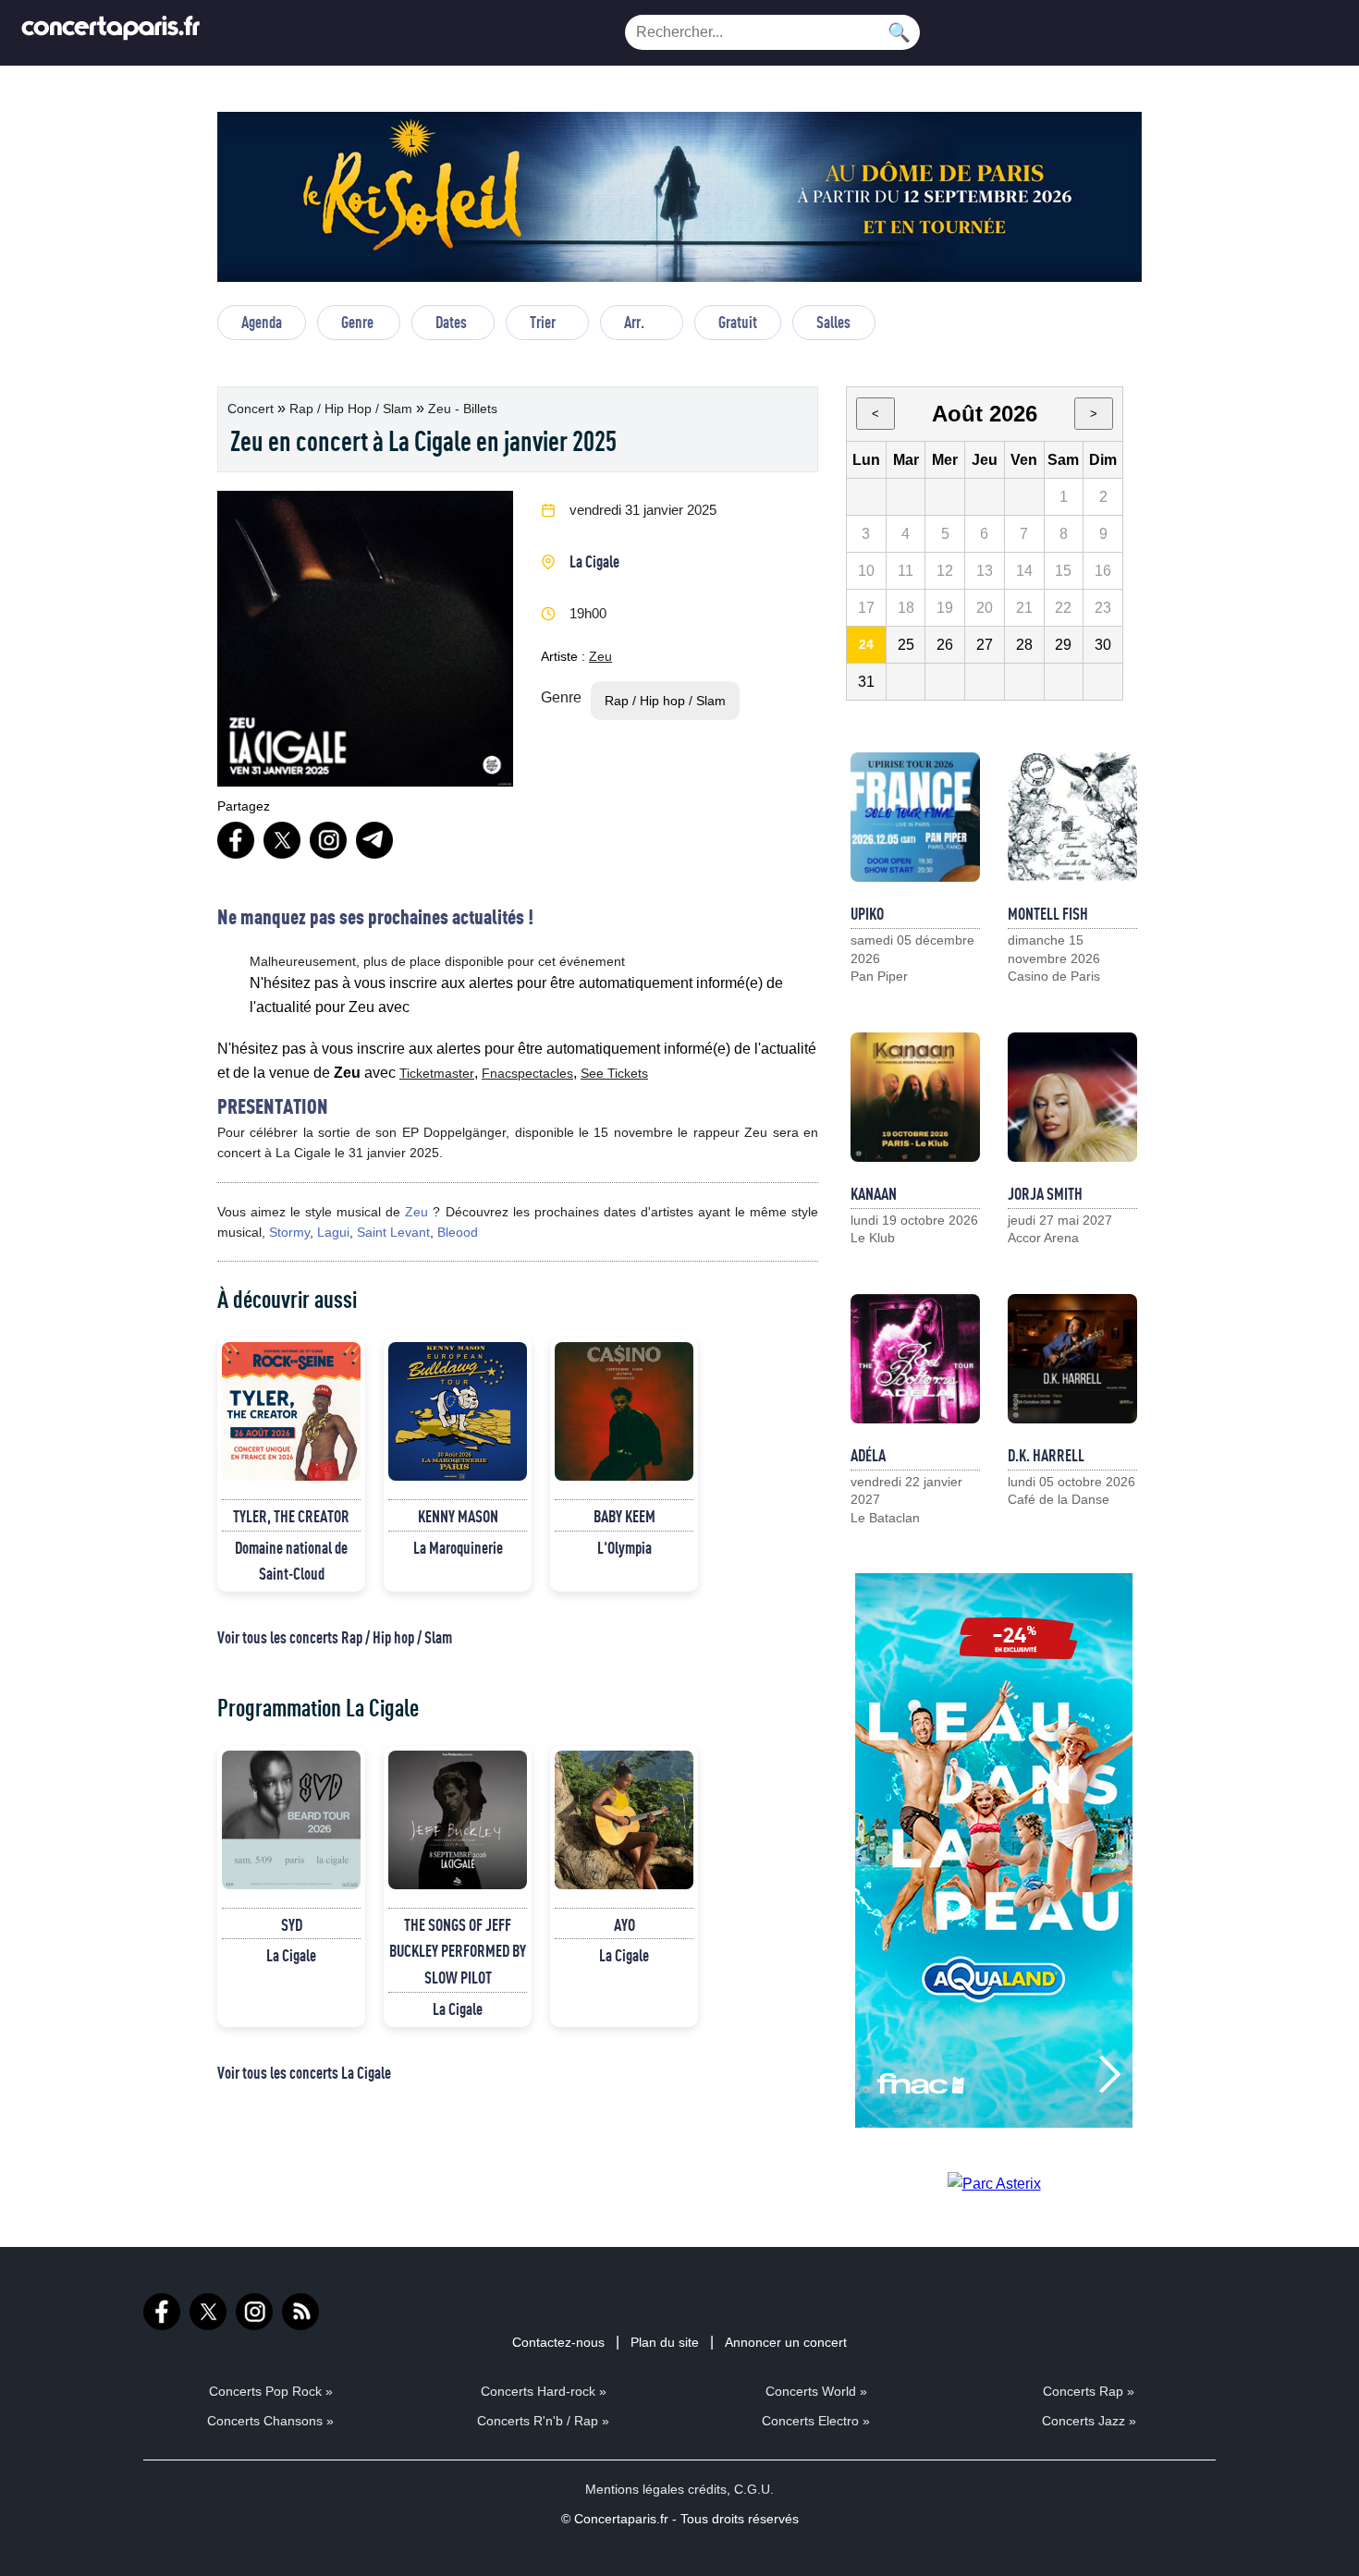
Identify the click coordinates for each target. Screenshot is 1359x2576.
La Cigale (594, 561)
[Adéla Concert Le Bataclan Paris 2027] (915, 1359)
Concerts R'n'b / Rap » (543, 2421)
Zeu (600, 656)
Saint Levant (393, 1232)
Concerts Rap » (1089, 2391)
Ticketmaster (437, 1073)
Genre (357, 322)
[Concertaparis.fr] (111, 33)
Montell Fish (1048, 913)
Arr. (634, 322)
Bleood (458, 1232)
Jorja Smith (1045, 1193)
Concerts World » (816, 2391)
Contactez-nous (558, 2342)
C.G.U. (754, 2489)
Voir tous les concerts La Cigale (304, 2072)
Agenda (262, 322)
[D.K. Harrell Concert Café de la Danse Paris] (1072, 1359)
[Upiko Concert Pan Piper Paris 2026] (915, 817)
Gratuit (738, 322)
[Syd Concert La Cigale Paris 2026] (291, 1820)
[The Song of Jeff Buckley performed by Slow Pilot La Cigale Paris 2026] (458, 1820)
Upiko (867, 913)
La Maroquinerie (458, 1547)
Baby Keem (624, 1516)
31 (866, 682)
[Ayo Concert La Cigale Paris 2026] (624, 1820)
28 (1024, 645)
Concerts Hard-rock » (544, 2391)
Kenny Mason (458, 1516)
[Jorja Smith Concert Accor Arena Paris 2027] (1072, 1097)
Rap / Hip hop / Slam (353, 409)
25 (906, 645)
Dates (451, 322)
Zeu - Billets (463, 409)
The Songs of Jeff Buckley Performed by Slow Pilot (458, 1951)
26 (945, 645)
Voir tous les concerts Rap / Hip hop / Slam (335, 1637)
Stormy (289, 1232)
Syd (292, 1924)
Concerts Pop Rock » (271, 2391)
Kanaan (874, 1193)
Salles (833, 322)
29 (1063, 645)
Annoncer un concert (786, 2342)
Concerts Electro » (816, 2421)
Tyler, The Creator (291, 1516)
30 (1103, 645)
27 (985, 645)
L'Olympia (624, 1547)
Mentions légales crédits (656, 2489)
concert (252, 409)
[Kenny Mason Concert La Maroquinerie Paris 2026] (458, 1411)
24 (866, 644)
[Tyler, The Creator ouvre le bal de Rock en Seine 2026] (291, 1411)
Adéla (868, 1455)
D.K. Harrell (1046, 1455)
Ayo (624, 1924)
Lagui (333, 1232)
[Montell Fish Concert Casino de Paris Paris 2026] (1072, 817)
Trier (543, 322)
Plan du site (665, 2342)
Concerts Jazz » (1089, 2421)
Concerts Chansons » (270, 2421)
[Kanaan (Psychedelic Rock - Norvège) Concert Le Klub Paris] (915, 1097)
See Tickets (614, 1073)
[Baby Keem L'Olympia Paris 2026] (624, 1411)
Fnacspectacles (527, 1073)
